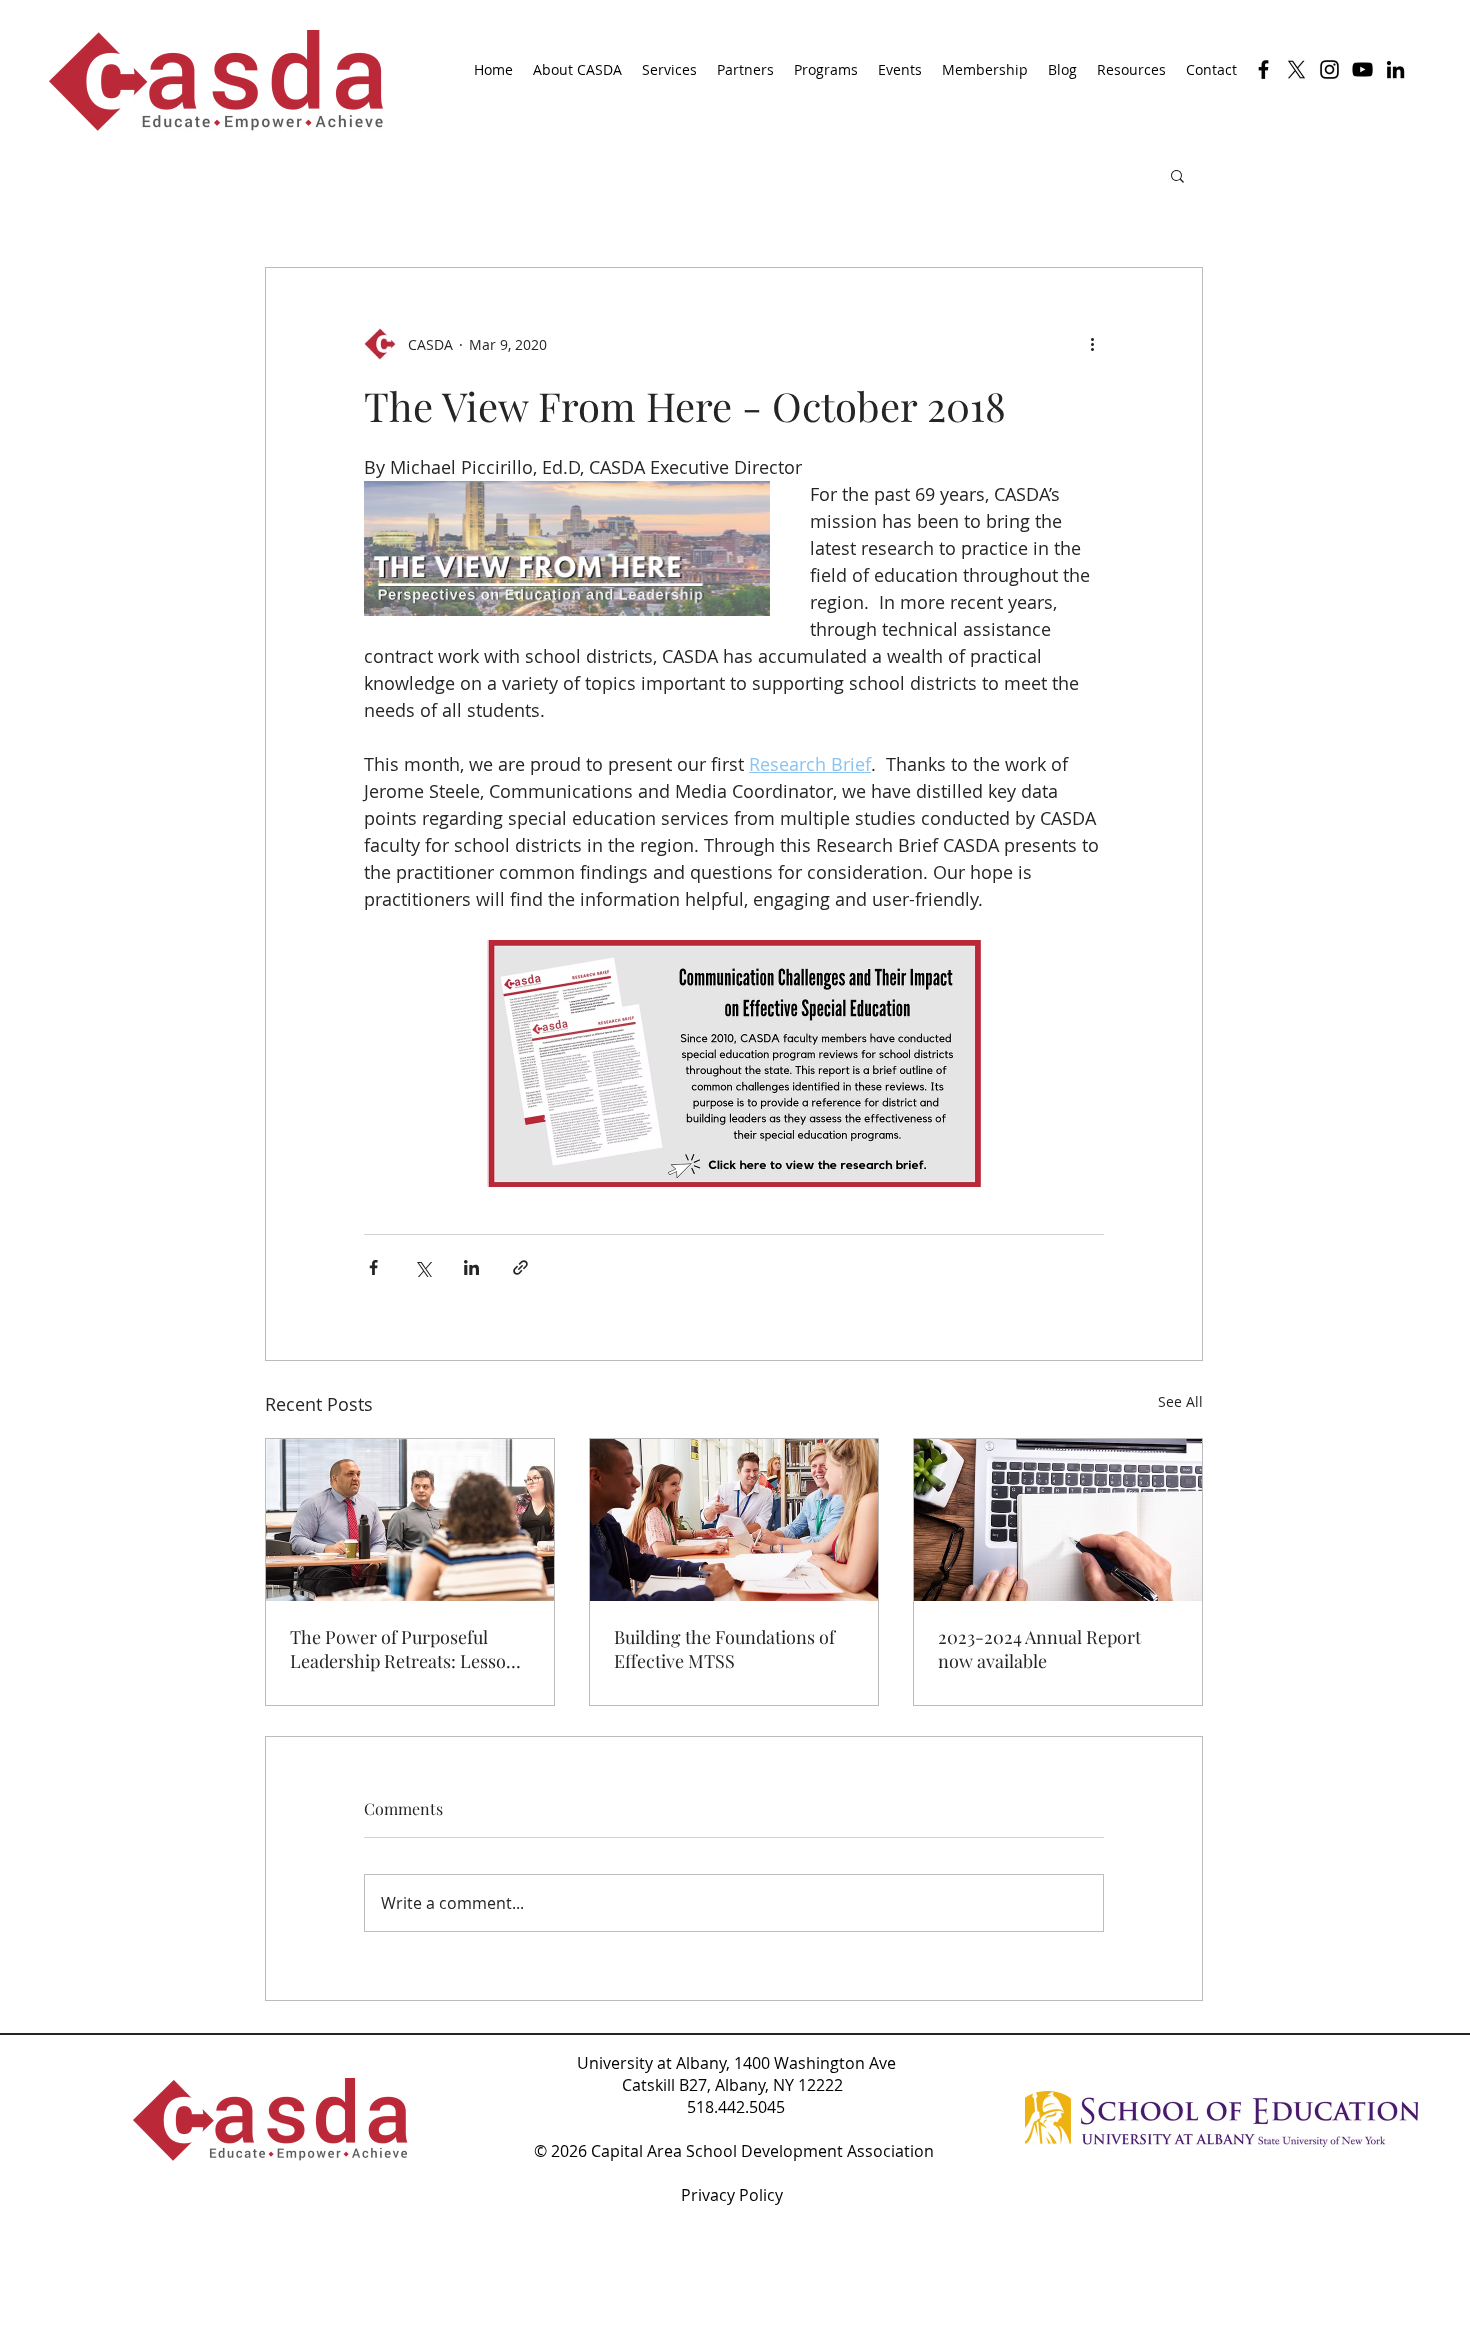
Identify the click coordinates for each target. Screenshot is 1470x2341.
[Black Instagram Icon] (1329, 69)
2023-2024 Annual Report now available (1039, 1649)
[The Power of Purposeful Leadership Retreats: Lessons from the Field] (410, 1520)
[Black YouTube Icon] (1362, 69)
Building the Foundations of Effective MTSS (724, 1649)
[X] (1296, 69)
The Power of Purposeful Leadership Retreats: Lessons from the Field (407, 1649)
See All (1180, 1401)
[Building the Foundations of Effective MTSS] (734, 1520)
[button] (1177, 175)
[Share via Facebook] (373, 1267)
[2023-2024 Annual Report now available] (1058, 1520)
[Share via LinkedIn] (471, 1267)
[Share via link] (520, 1267)
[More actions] (1092, 344)
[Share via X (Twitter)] (422, 1267)
